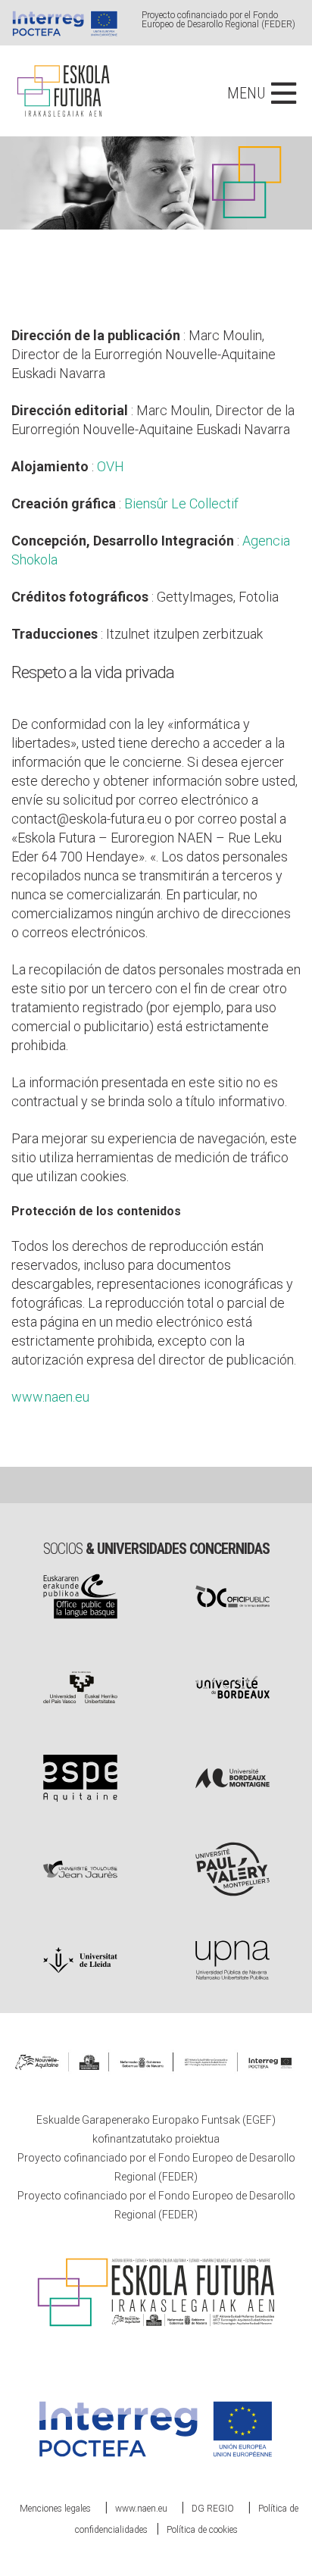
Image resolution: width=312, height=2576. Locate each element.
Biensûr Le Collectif (181, 503)
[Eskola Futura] (62, 71)
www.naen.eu (50, 1397)
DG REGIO (213, 2509)
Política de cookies (202, 2530)
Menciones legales (55, 2509)
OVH (111, 466)
